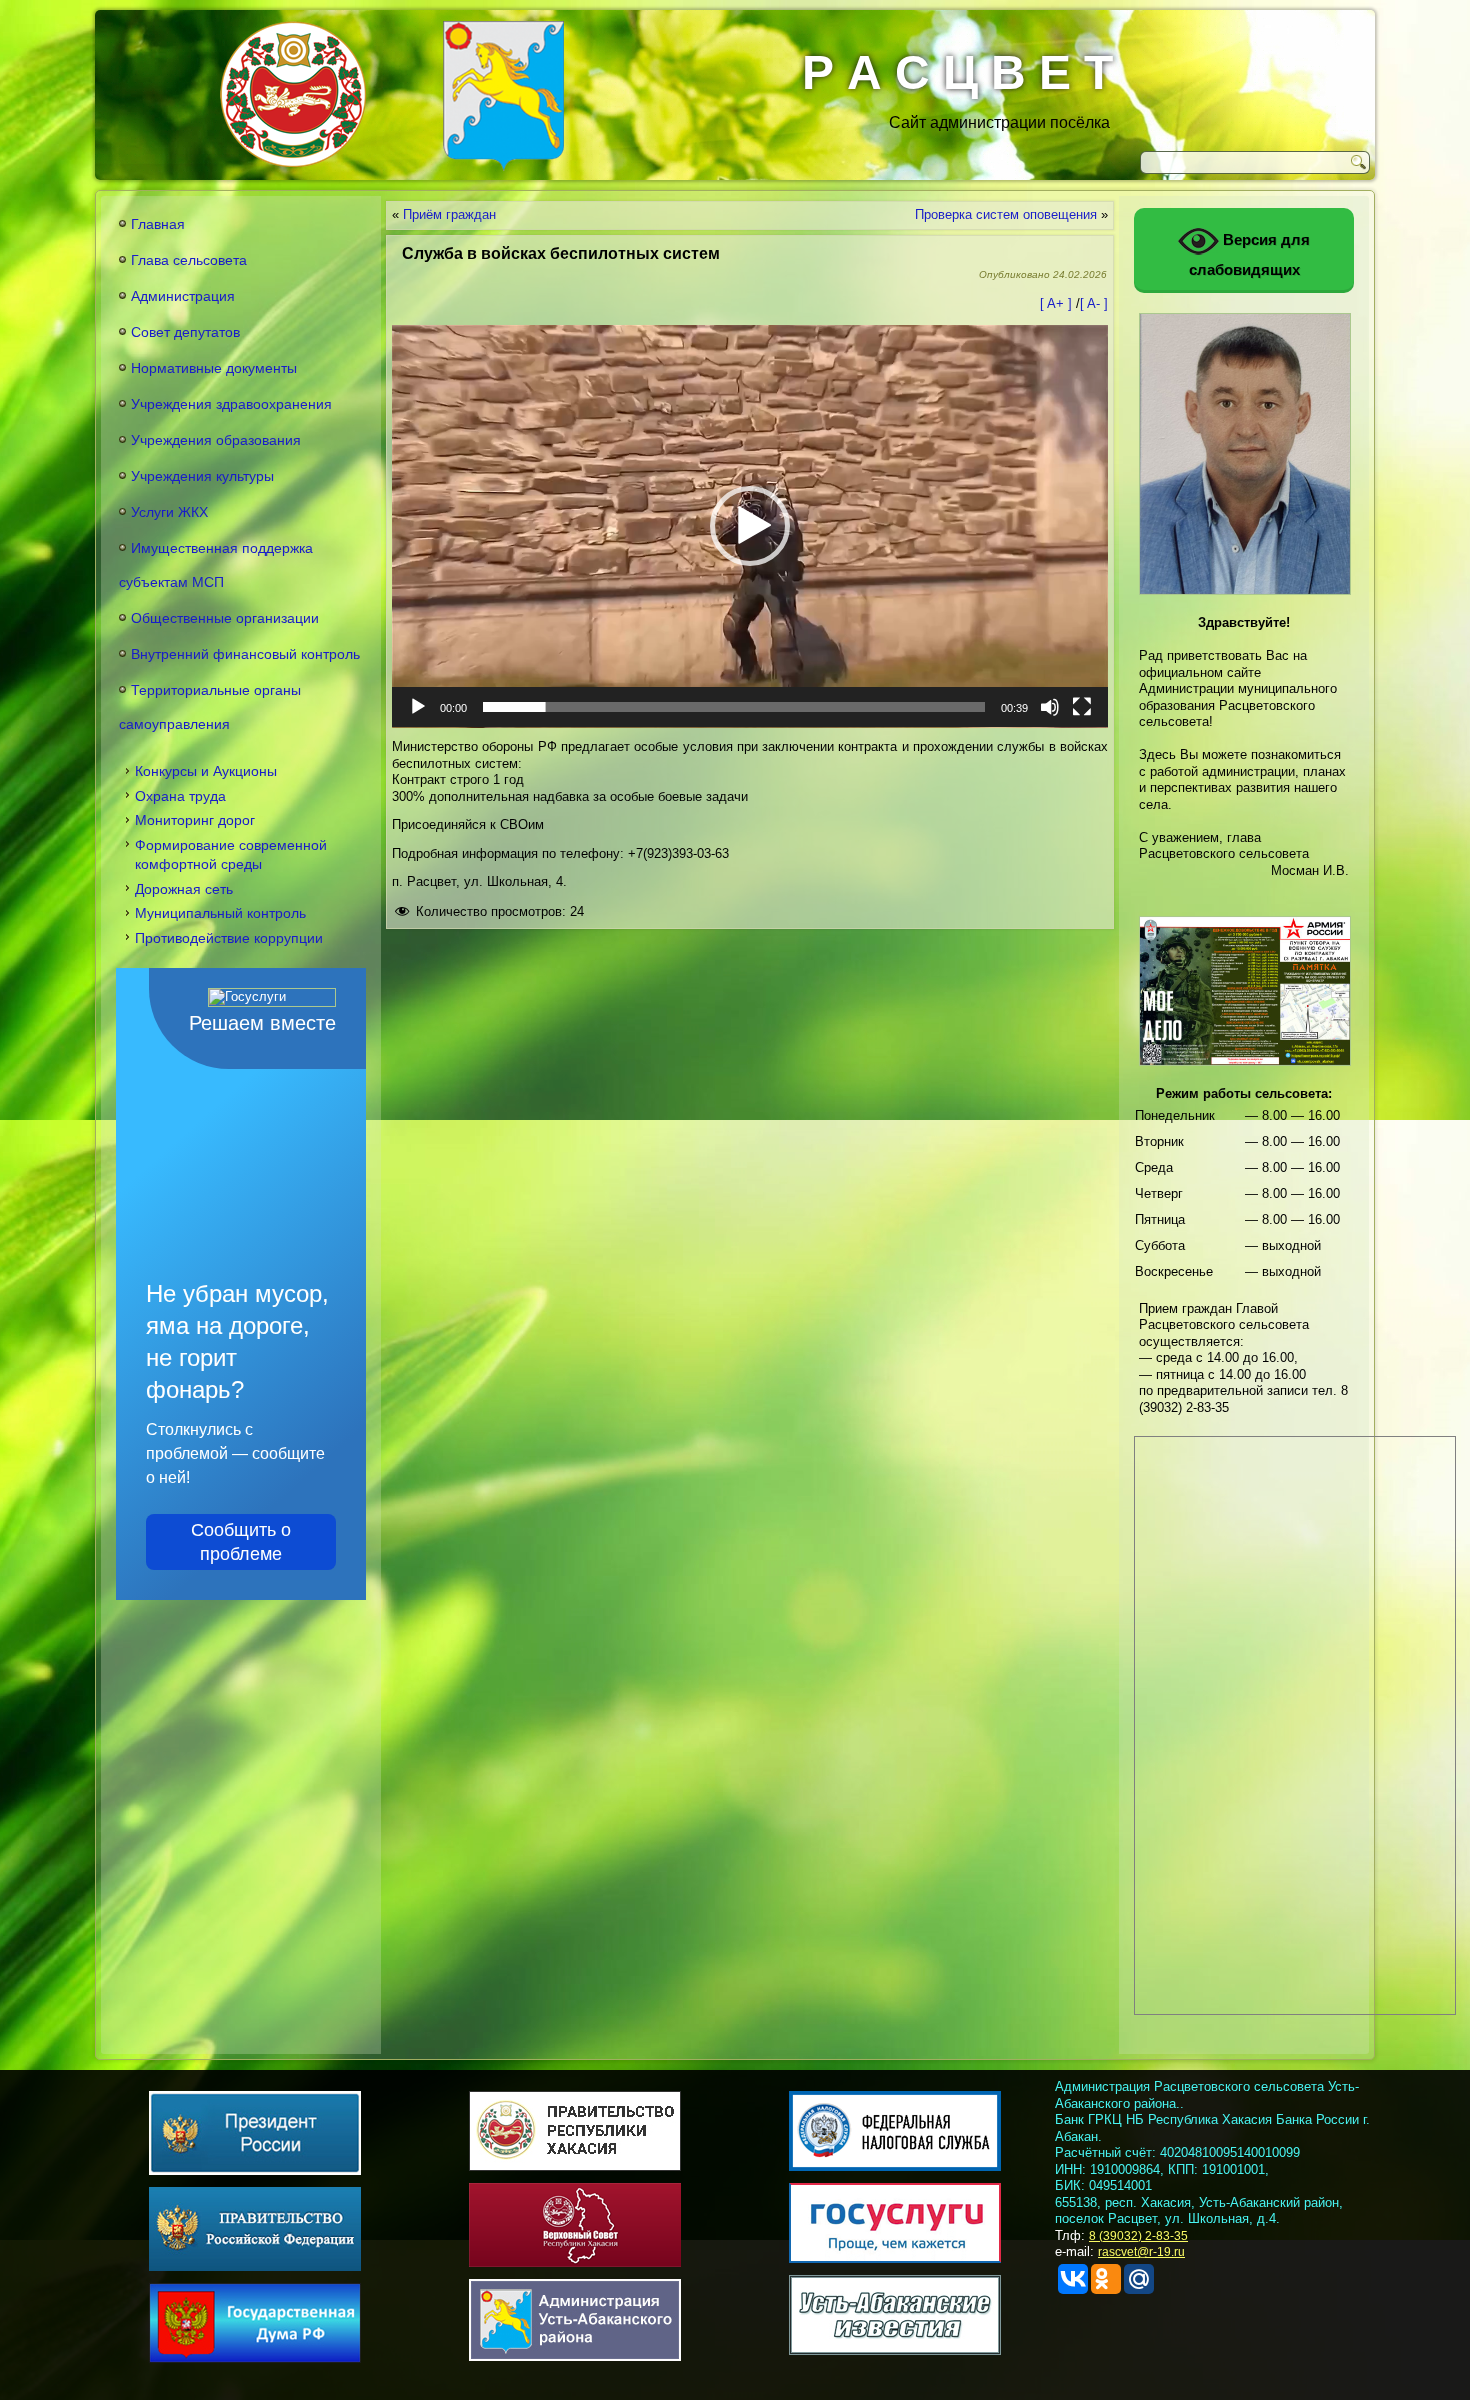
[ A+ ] (1058, 303)
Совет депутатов (185, 332)
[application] (750, 526)
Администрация (183, 296)
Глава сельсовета (189, 260)
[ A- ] (1094, 303)
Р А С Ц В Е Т (957, 72)
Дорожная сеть (184, 889)
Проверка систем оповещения (1006, 214)
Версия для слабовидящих (1250, 254)
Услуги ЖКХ (169, 512)
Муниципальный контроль (220, 913)
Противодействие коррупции (229, 938)
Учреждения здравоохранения (231, 404)
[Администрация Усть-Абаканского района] (503, 96)
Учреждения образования (216, 440)
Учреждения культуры (202, 476)
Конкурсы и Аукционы (206, 771)
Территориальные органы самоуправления (210, 707)
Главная (158, 224)
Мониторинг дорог (195, 820)
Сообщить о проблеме (241, 1542)
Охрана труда (180, 796)
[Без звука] (1050, 707)
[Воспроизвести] (418, 707)
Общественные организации (225, 618)
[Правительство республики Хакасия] (293, 94)
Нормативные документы (214, 368)
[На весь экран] (1082, 707)
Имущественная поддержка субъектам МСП (216, 565)
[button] (750, 526)
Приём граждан (449, 214)
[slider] (734, 707)
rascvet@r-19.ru (1141, 2252)
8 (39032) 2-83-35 (1138, 2236)
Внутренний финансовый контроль (245, 654)
